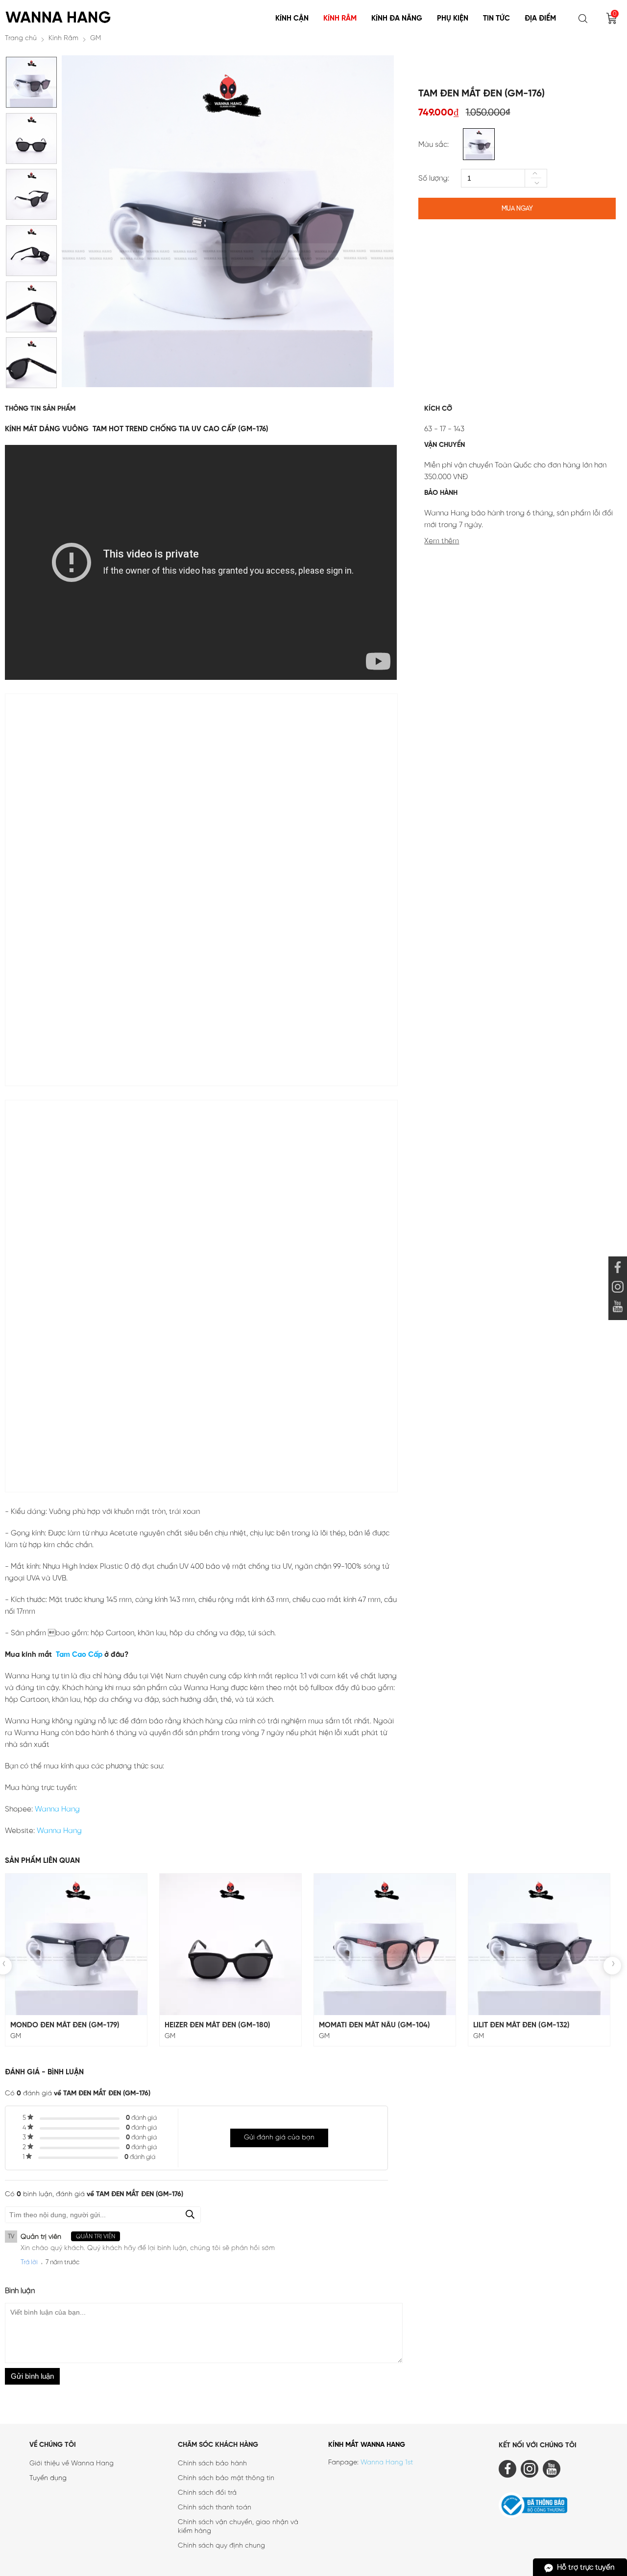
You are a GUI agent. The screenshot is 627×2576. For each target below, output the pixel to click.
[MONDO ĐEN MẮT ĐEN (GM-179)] (76, 1944)
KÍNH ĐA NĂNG (397, 19)
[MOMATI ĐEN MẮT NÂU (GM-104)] (385, 1944)
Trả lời (29, 2263)
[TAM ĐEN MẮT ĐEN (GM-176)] (31, 105)
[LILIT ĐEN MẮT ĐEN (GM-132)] (539, 1944)
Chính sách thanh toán (215, 2508)
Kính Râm (340, 19)
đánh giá (141, 2118)
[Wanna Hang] (59, 14)
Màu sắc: (434, 145)
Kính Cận (292, 19)
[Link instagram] (618, 1288)
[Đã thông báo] (560, 2507)
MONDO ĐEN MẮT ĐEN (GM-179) (65, 2025)
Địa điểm (540, 19)
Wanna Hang (59, 1831)
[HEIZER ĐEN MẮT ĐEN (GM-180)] (230, 1944)
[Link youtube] (618, 1269)
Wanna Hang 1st (387, 2463)
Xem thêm (442, 541)
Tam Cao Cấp (78, 1655)
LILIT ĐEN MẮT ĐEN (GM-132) (521, 2025)
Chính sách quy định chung (221, 2546)
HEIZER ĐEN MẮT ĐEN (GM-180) (217, 2025)
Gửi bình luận (32, 2376)
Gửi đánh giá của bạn (279, 2138)
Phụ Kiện (453, 19)
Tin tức (496, 19)
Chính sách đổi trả (207, 2493)
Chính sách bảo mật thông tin (226, 2478)
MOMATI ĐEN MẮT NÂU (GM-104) (374, 2025)
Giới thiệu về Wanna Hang (72, 2464)
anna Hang (61, 1810)
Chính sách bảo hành (212, 2464)
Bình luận (20, 2291)
